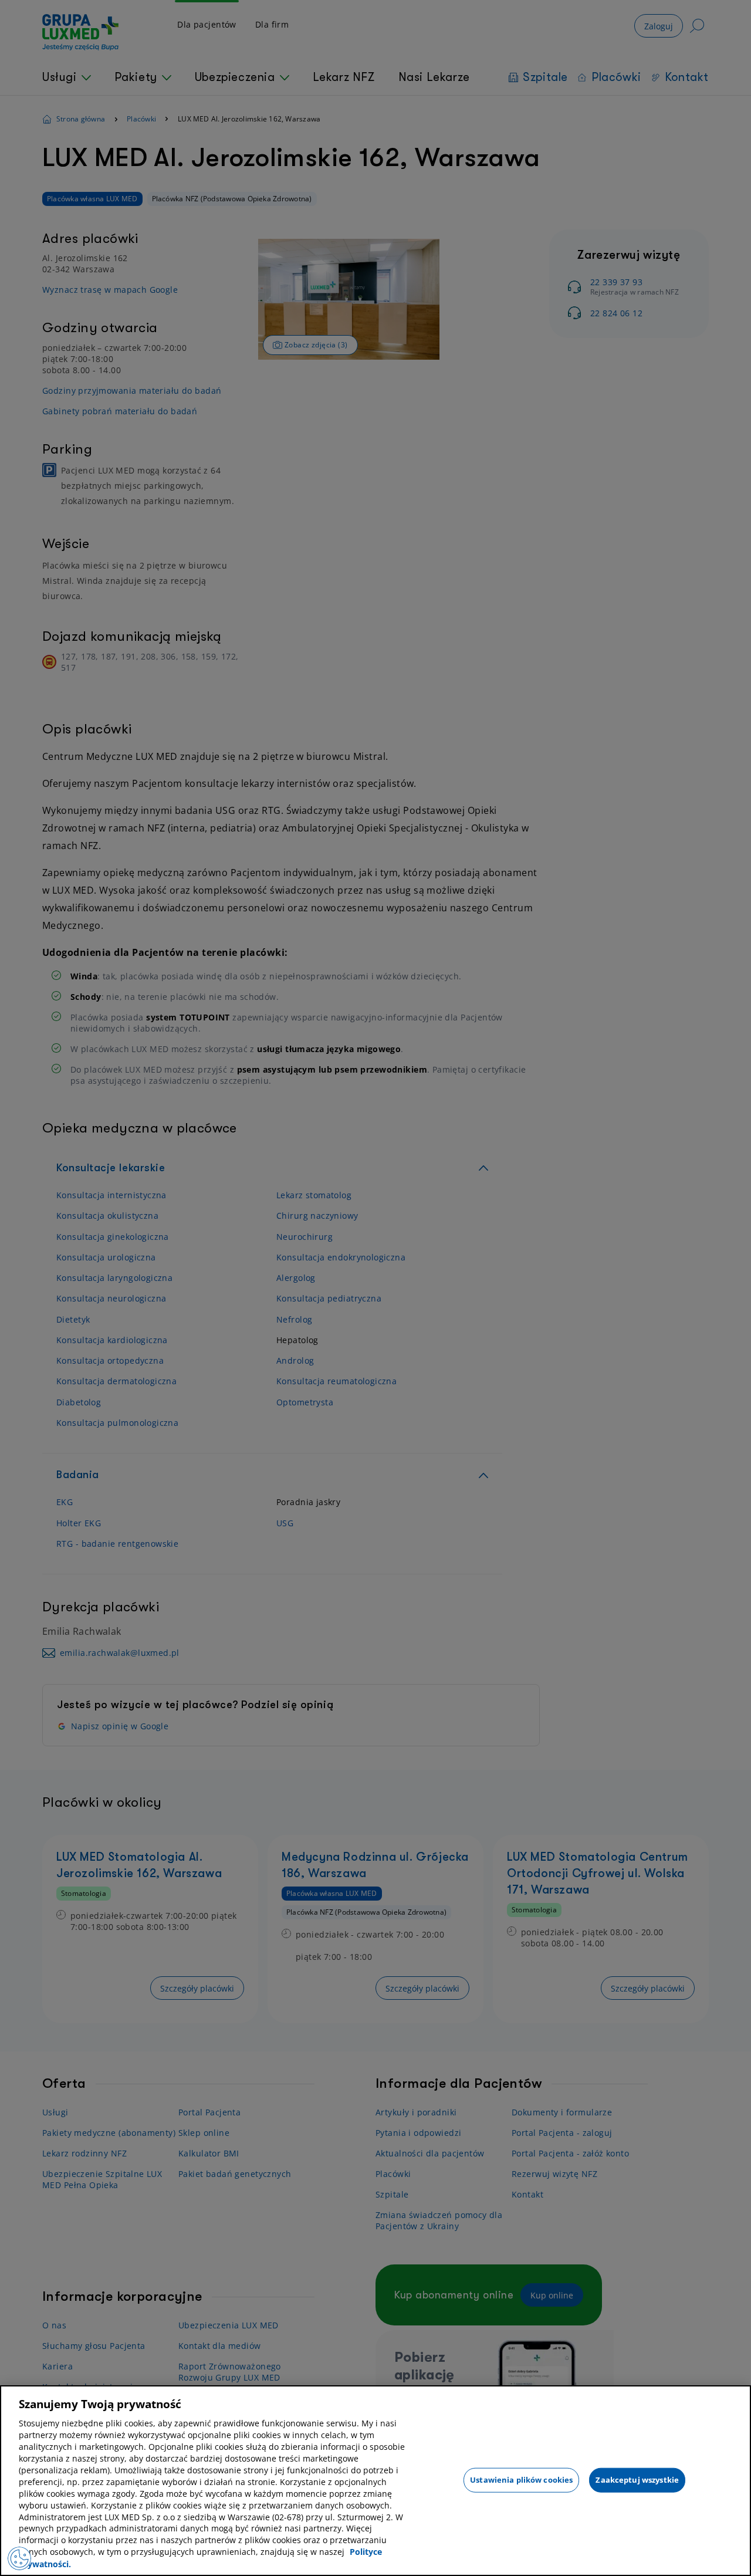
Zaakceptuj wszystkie (637, 2479)
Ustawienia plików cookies (521, 2479)
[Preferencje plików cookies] (19, 2558)
